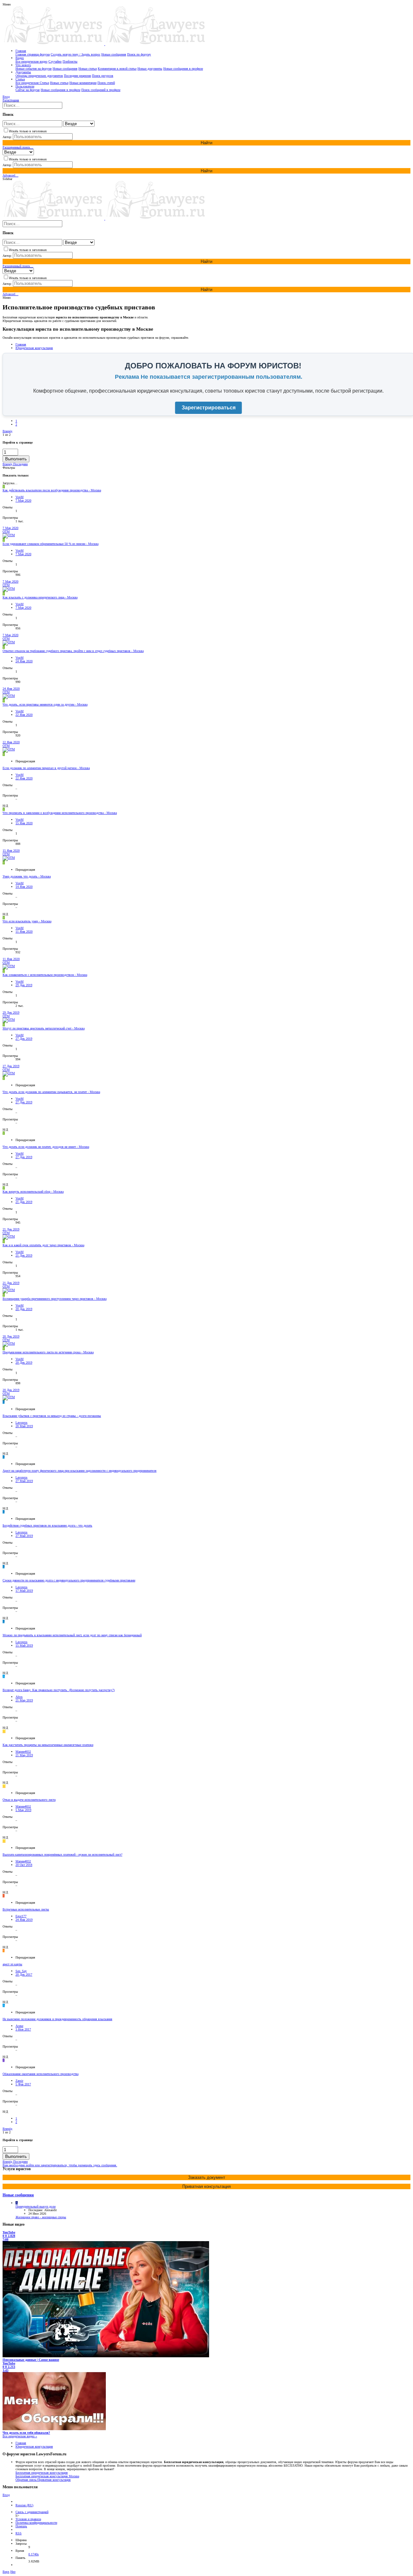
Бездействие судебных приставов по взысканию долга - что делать (47, 1525)
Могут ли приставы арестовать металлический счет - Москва (44, 1028)
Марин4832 (23, 1752)
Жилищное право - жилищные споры (41, 2217)
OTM (6, 531)
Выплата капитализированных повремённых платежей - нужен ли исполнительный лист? (62, 1854)
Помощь (21, 2526)
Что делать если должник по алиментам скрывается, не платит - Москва (51, 1092)
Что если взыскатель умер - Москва (27, 921)
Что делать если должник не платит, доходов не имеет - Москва (46, 1147)
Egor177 (21, 1916)
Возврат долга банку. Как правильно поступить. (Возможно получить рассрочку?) (59, 1690)
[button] (7, 4)
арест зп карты (12, 1964)
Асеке (19, 2026)
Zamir (19, 2081)
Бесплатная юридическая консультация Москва (47, 2476)
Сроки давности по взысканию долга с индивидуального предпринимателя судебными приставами (69, 1580)
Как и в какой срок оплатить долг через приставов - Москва (43, 1245)
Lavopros (21, 1423)
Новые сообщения (18, 2195)
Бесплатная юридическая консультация (42, 2473)
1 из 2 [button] (7, 435)
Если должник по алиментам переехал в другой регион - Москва (46, 768)
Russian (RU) (24, 2505)
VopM (20, 497)
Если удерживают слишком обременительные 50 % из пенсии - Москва (50, 544)
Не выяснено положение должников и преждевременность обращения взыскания (57, 2019)
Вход (6, 2495)
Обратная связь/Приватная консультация (43, 2480)
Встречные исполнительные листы (26, 1909)
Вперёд (7, 431)
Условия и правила (28, 2519)
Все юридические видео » (20, 2436)
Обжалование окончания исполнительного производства (40, 2074)
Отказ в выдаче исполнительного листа (29, 1800)
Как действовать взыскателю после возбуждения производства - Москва (52, 490)
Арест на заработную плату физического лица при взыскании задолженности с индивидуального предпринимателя (80, 1471)
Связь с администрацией (32, 2512)
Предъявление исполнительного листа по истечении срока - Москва (48, 1352)
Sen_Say (21, 1971)
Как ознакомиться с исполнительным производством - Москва (45, 975)
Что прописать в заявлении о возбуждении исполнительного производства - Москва (60, 813)
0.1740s (34, 2554)
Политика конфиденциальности (36, 2523)
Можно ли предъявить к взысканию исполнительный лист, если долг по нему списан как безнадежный (72, 1635)
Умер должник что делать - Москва (27, 876)
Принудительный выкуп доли (35, 2206)
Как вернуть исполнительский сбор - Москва (33, 1192)
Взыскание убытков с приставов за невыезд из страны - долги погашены (52, 1416)
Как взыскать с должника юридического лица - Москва (40, 597)
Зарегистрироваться (209, 408)
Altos (19, 1697)
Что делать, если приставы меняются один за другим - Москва (45, 704)
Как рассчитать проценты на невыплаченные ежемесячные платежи (48, 1745)
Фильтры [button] (9, 468)
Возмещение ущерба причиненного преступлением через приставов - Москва (55, 1299)
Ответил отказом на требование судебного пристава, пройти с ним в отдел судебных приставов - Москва (73, 651)
